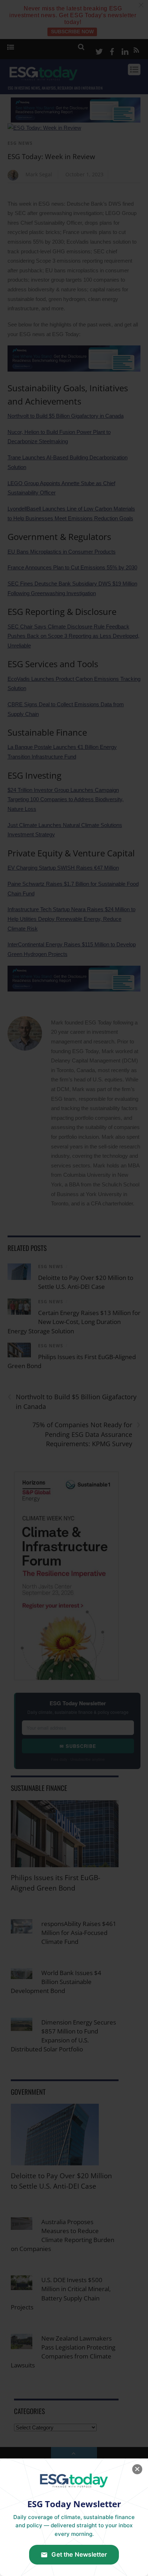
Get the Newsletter (79, 2555)
